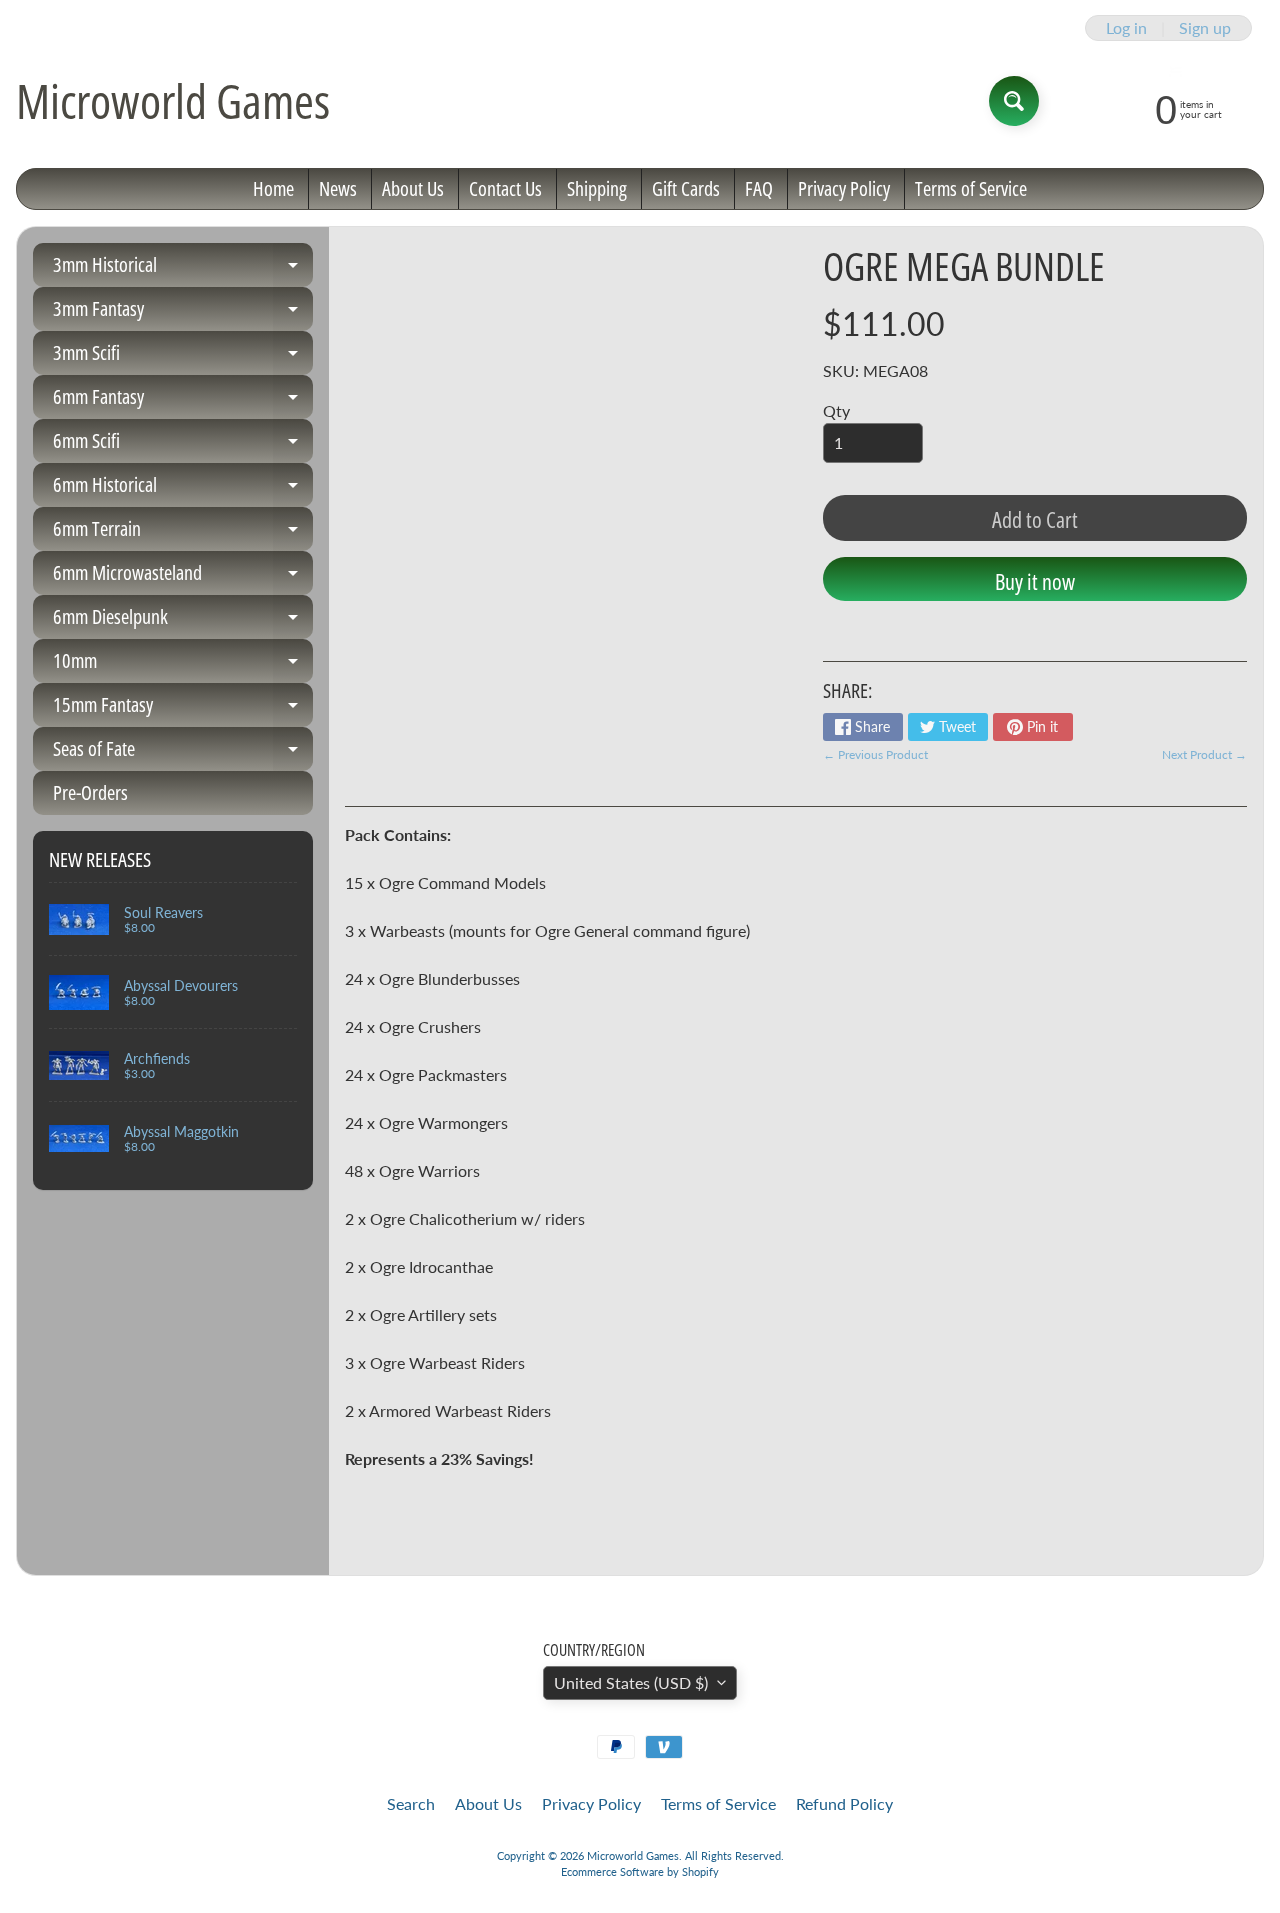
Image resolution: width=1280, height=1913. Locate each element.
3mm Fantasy (183, 313)
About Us (413, 188)
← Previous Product (875, 754)
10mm (183, 665)
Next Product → (1204, 754)
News (338, 188)
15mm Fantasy (183, 709)
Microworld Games (173, 101)
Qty (836, 410)
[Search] (1014, 101)
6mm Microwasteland (183, 577)
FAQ (759, 188)
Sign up (1205, 28)
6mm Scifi (183, 445)
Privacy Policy (844, 188)
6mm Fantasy (183, 401)
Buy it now (1035, 581)
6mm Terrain (183, 533)
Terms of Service (971, 188)
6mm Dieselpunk (183, 621)
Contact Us (505, 188)
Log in (1126, 28)
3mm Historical (183, 269)
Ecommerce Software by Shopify (640, 1871)
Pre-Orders (90, 792)
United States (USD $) (631, 1682)
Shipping (597, 188)
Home (273, 188)
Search (411, 1803)
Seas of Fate (183, 753)
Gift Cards (686, 188)
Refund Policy (844, 1803)
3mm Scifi (183, 357)
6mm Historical (183, 489)
